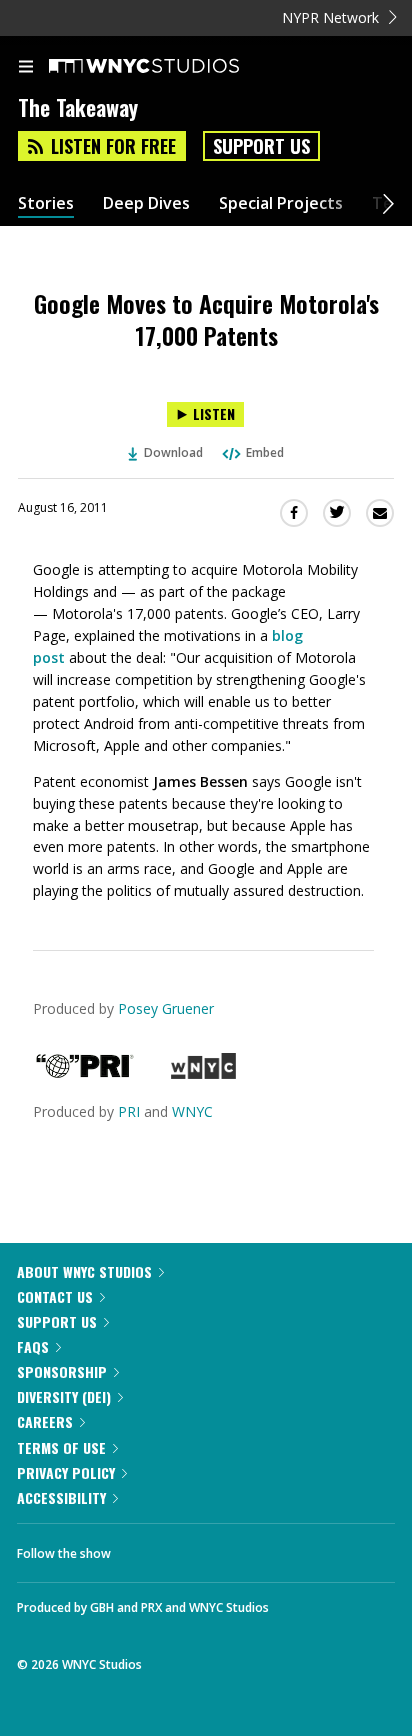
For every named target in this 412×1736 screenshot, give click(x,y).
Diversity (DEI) (64, 1396)
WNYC (192, 1111)
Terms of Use (61, 1447)
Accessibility (61, 1497)
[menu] (26, 68)
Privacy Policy (66, 1472)
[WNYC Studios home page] (169, 67)
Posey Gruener (166, 1008)
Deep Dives (146, 203)
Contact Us (55, 1296)
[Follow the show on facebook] (146, 1548)
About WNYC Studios (84, 1271)
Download (173, 452)
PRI (129, 1111)
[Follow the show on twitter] (201, 1548)
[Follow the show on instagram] (255, 1548)
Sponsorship (62, 1371)
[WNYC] (203, 1073)
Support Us (261, 146)
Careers (45, 1421)
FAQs (33, 1346)
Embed (265, 452)
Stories (46, 203)
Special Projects (281, 203)
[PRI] (85, 1073)
